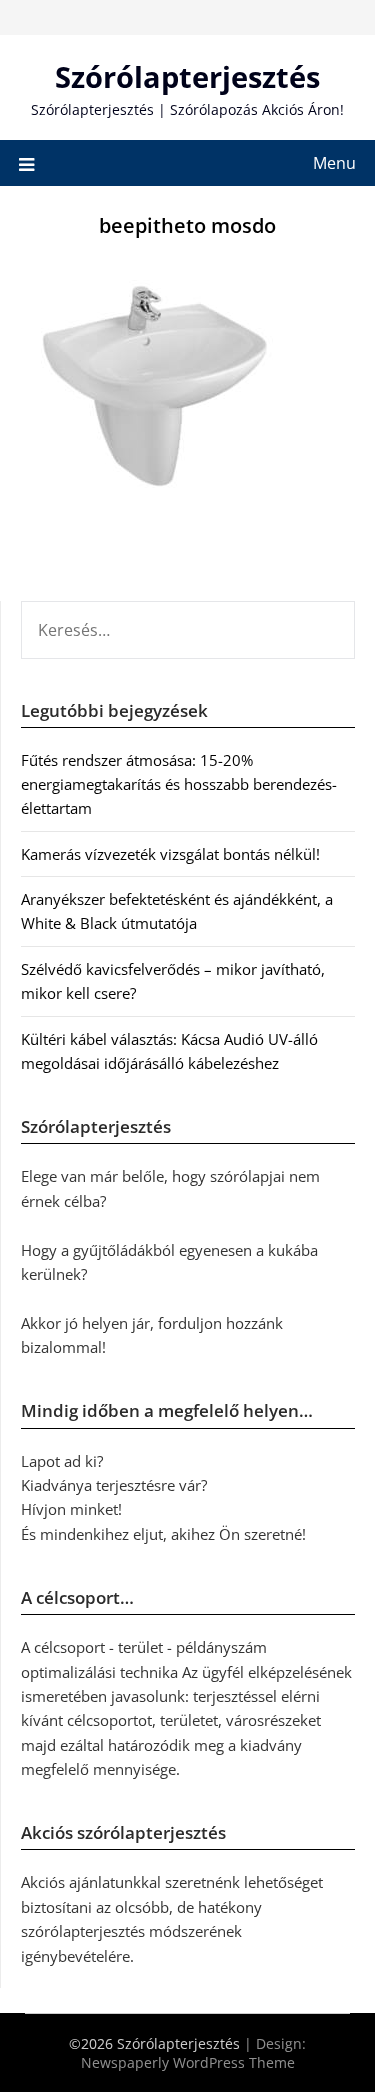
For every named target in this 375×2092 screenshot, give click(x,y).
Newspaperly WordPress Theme (188, 2062)
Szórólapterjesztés (187, 76)
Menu (334, 163)
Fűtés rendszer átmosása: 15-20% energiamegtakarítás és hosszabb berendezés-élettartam (179, 784)
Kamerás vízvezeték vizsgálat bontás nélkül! (170, 854)
